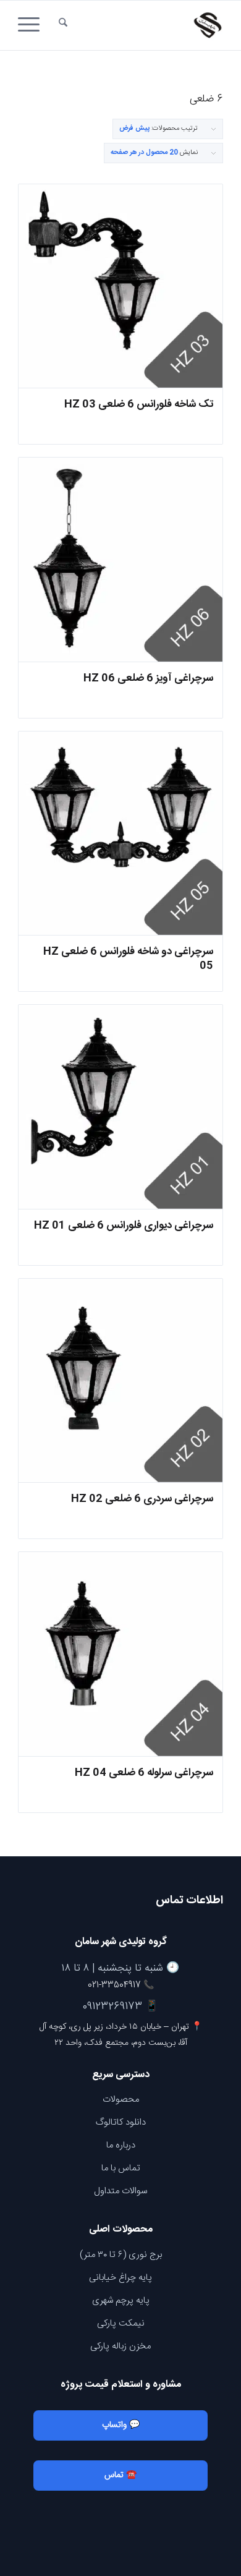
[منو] (33, 25)
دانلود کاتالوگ (121, 2122)
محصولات (121, 2100)
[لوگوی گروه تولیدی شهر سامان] (141, 25)
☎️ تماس (120, 2475)
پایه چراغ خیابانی (120, 2278)
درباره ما (121, 2145)
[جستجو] (63, 25)
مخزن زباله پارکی (120, 2346)
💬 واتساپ (121, 2425)
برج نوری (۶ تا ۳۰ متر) (121, 2255)
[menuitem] (63, 25)
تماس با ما (121, 2168)
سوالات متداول (120, 2191)
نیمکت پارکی (121, 2323)
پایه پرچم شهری (121, 2301)
